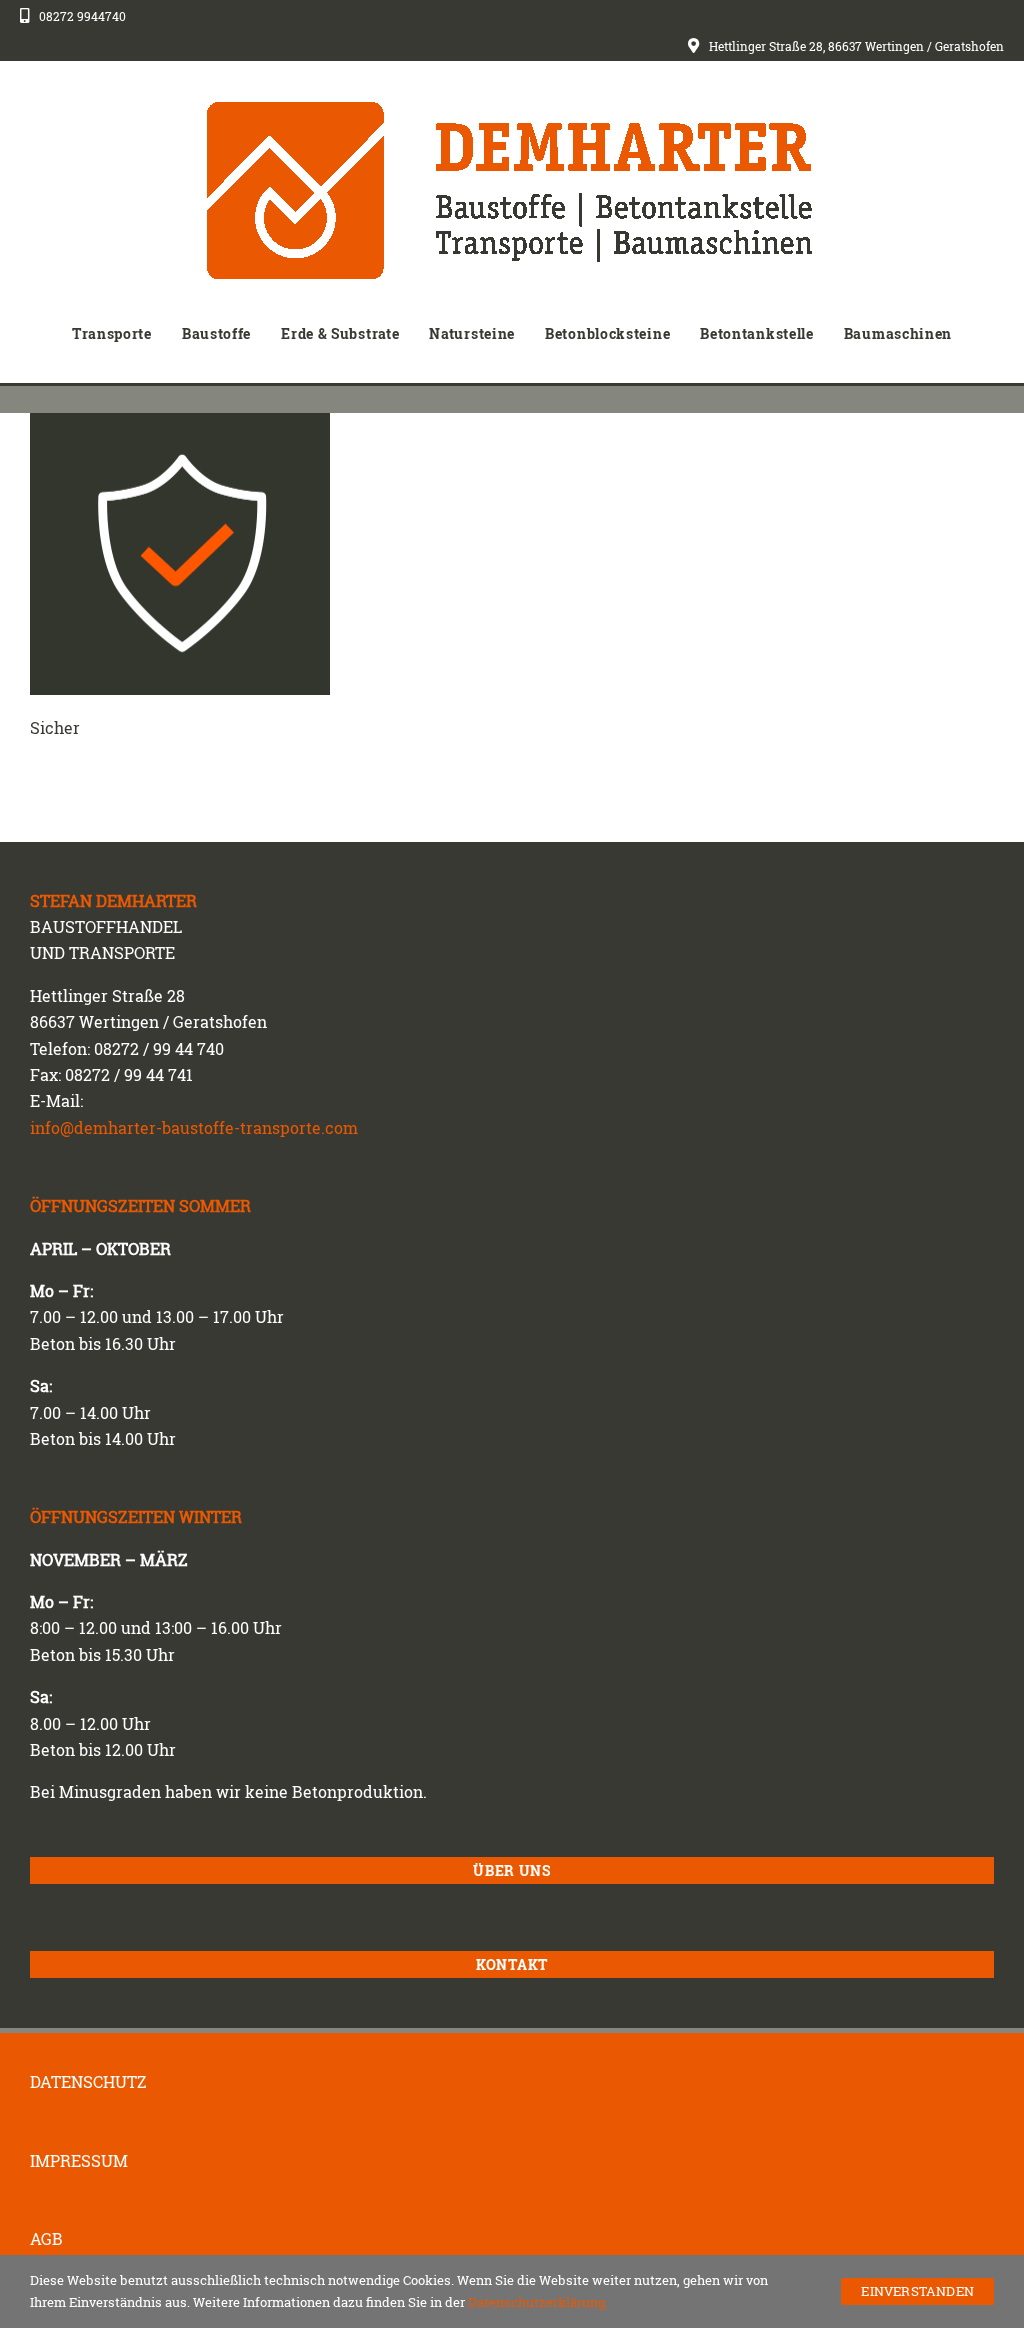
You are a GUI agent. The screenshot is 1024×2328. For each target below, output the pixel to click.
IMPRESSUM (79, 2161)
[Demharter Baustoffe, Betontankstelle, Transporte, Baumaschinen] (512, 109)
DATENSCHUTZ (88, 2082)
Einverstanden (917, 2291)
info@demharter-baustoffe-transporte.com (194, 1128)
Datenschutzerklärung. (538, 2302)
